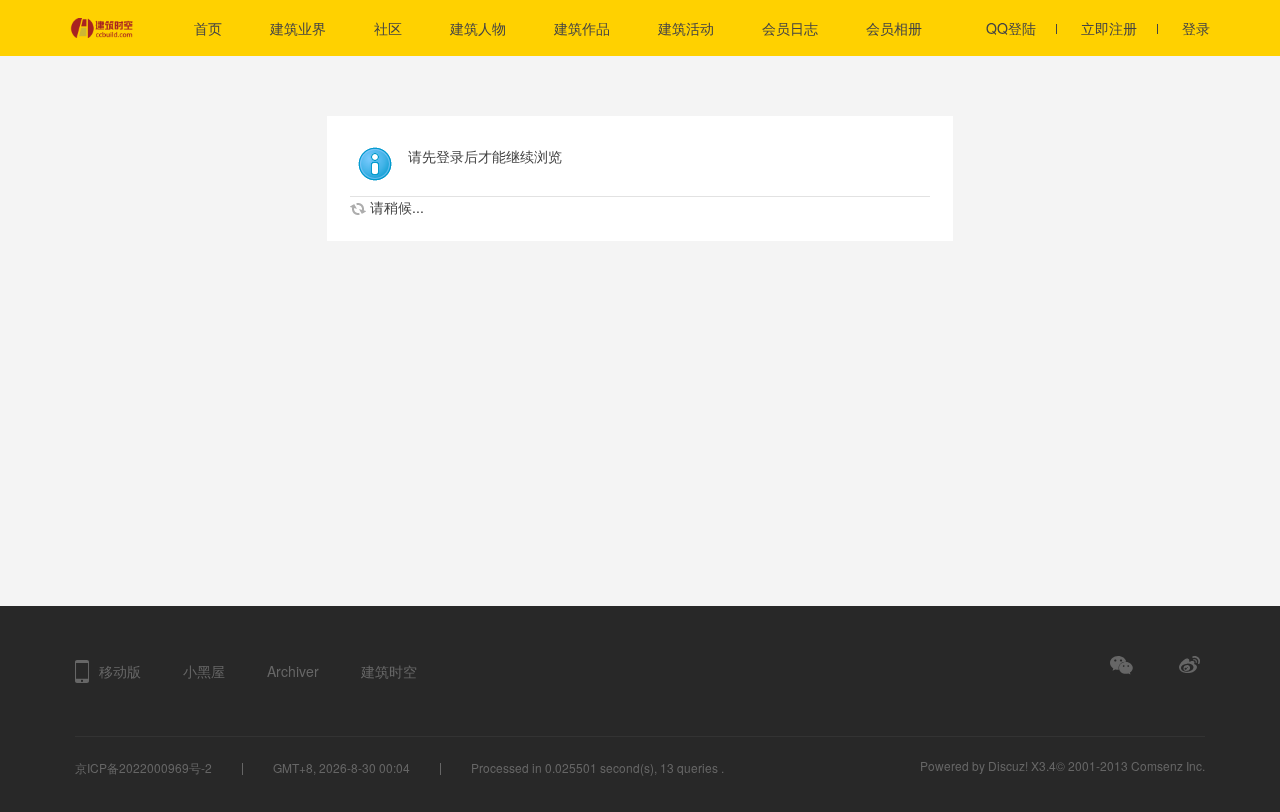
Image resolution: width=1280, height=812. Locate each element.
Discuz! (1008, 765)
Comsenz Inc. (1168, 765)
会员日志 (790, 28)
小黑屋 (204, 671)
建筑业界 (298, 28)
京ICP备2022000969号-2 (143, 767)
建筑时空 (389, 671)
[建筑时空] (130, 28)
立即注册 (1109, 28)
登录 (1196, 28)
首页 (208, 28)
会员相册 (894, 28)
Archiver (293, 671)
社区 (388, 28)
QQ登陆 (1011, 28)
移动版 (120, 671)
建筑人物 (478, 28)
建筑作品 (582, 28)
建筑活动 (686, 28)
